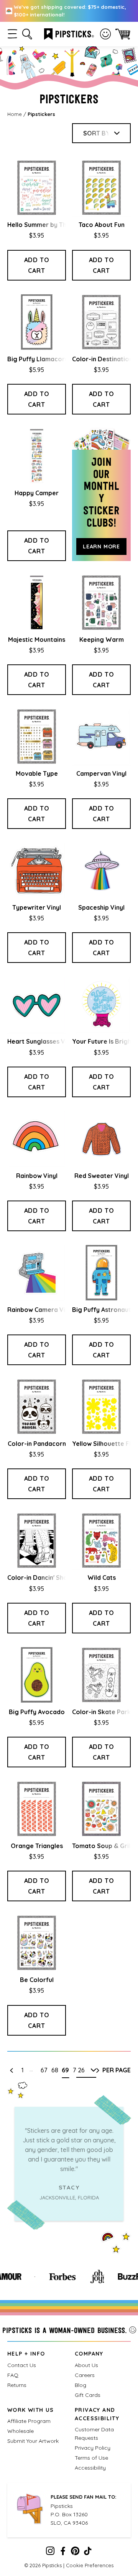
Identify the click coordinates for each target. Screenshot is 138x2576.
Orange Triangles (37, 1846)
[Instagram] (50, 2553)
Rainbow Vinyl (37, 1176)
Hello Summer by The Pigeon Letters (62, 225)
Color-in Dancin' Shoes (41, 1578)
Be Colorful (37, 1980)
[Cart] (123, 34)
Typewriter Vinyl (37, 907)
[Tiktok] (88, 2553)
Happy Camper (37, 493)
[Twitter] (75, 2553)
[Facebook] (63, 2553)
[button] (12, 34)
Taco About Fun (102, 225)
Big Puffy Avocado (37, 1712)
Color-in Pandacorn (37, 1444)
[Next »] (98, 2070)
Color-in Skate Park (101, 1712)
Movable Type (37, 773)
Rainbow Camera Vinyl (40, 1310)
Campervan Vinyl (101, 773)
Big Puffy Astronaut (102, 1310)
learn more (101, 547)
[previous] (11, 2070)
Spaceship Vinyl (101, 907)
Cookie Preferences (90, 2565)
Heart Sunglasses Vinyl (41, 1041)
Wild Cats (102, 1578)
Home (15, 114)
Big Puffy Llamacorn (38, 359)
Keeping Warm (102, 640)
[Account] (105, 34)
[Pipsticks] (69, 33)
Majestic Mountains (37, 640)
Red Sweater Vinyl (102, 1176)
